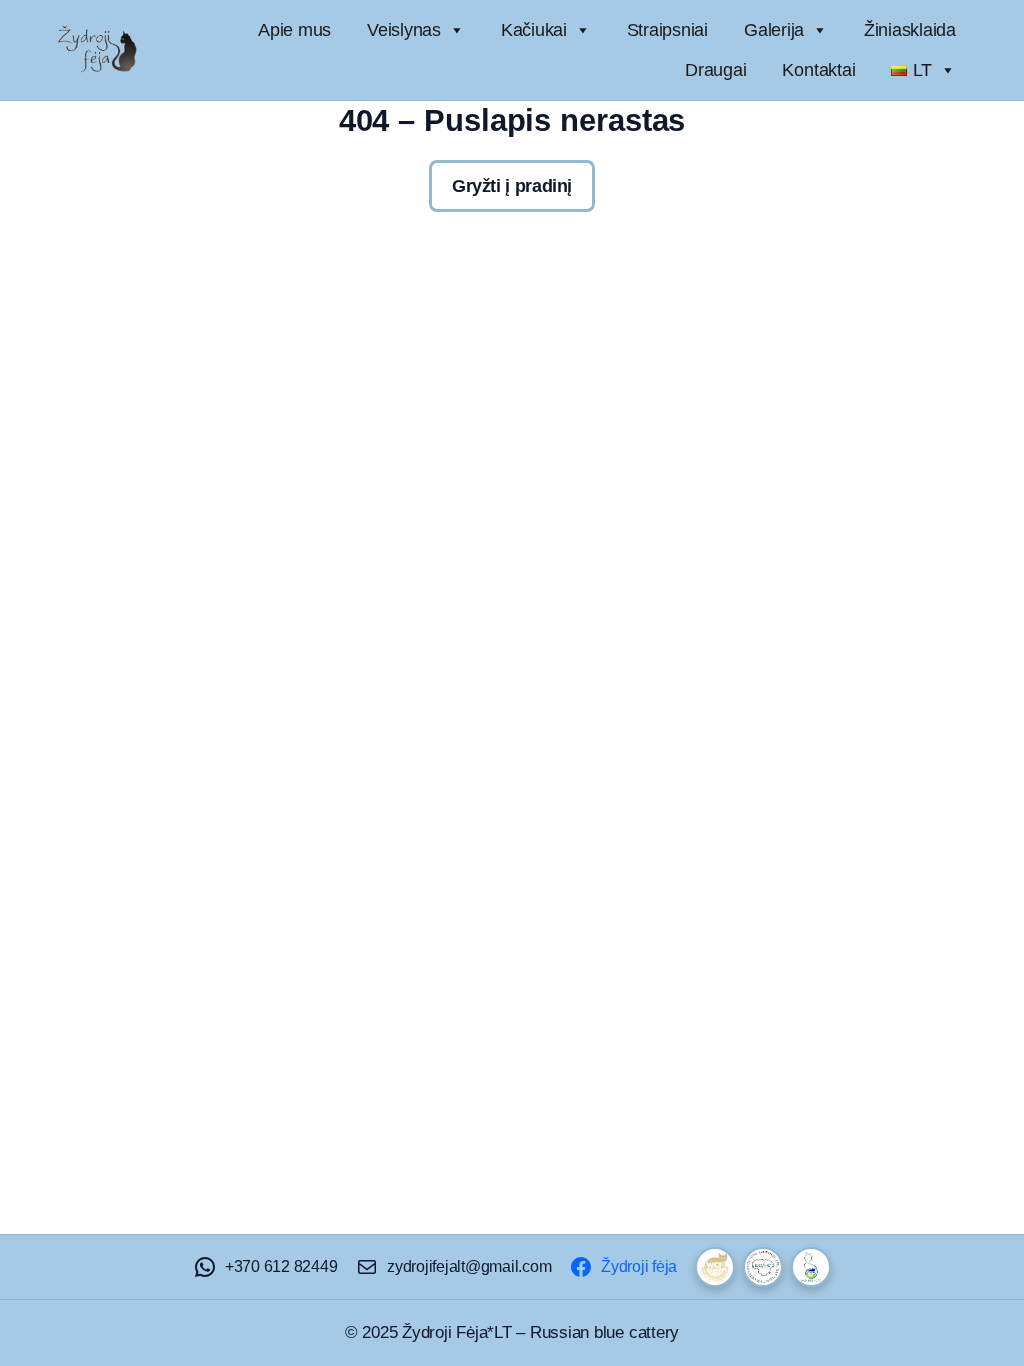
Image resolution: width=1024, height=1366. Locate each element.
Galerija (774, 30)
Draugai (715, 70)
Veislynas (404, 30)
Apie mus (294, 30)
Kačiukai (534, 30)
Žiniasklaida (910, 30)
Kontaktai (818, 70)
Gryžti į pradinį (512, 186)
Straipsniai (667, 30)
